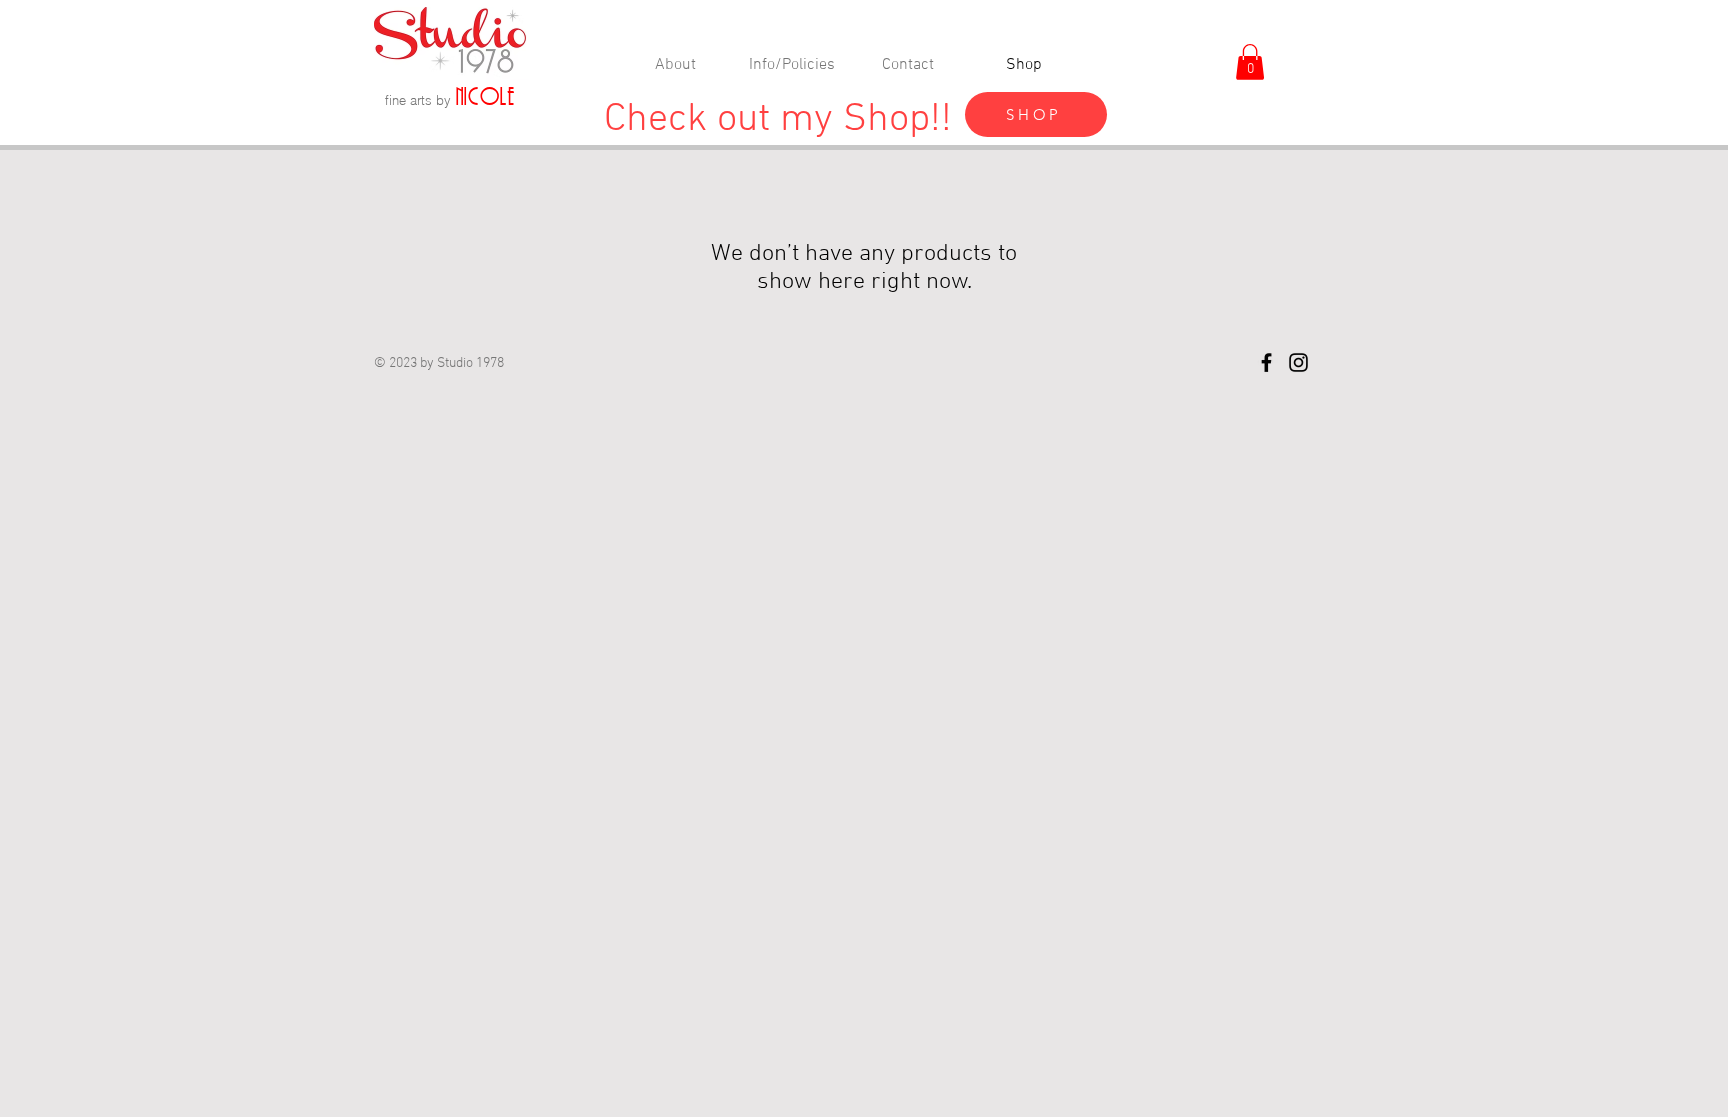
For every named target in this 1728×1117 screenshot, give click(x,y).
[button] (1250, 62)
